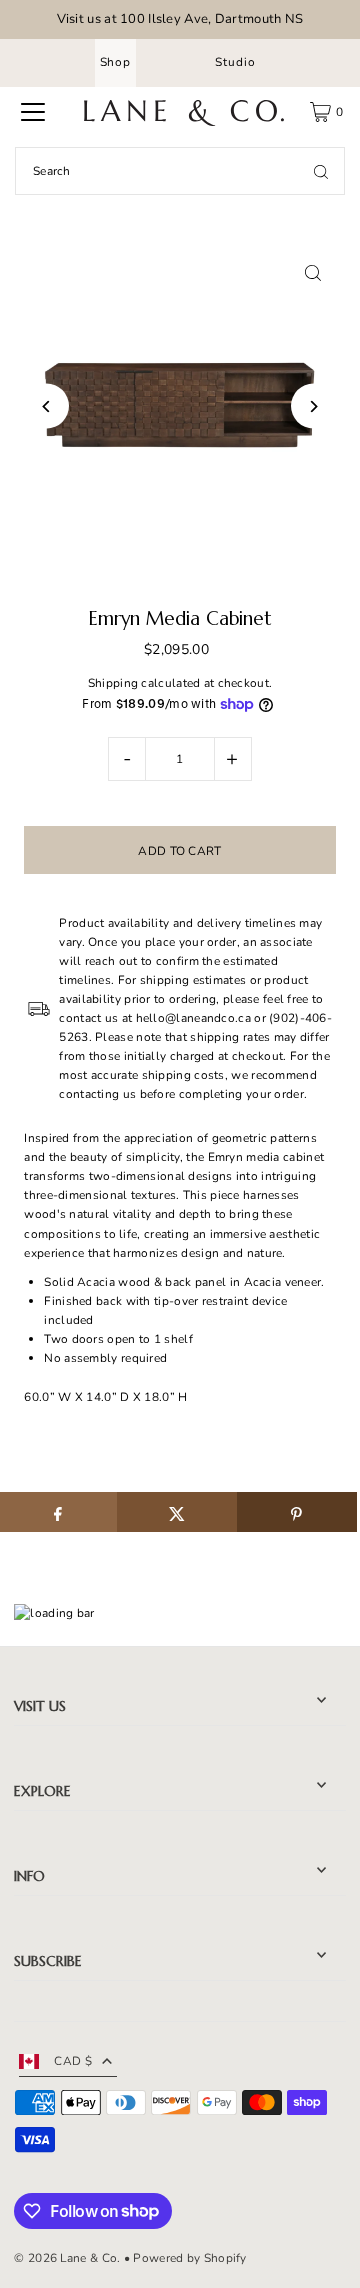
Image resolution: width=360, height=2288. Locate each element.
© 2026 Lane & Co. (67, 2258)
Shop (115, 62)
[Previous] (46, 406)
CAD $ (73, 2061)
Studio (235, 62)
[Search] (321, 171)
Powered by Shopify (189, 2258)
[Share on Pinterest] (297, 1512)
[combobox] (180, 171)
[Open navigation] (33, 112)
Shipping (113, 683)
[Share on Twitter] (177, 1512)
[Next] (313, 406)
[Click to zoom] (313, 273)
